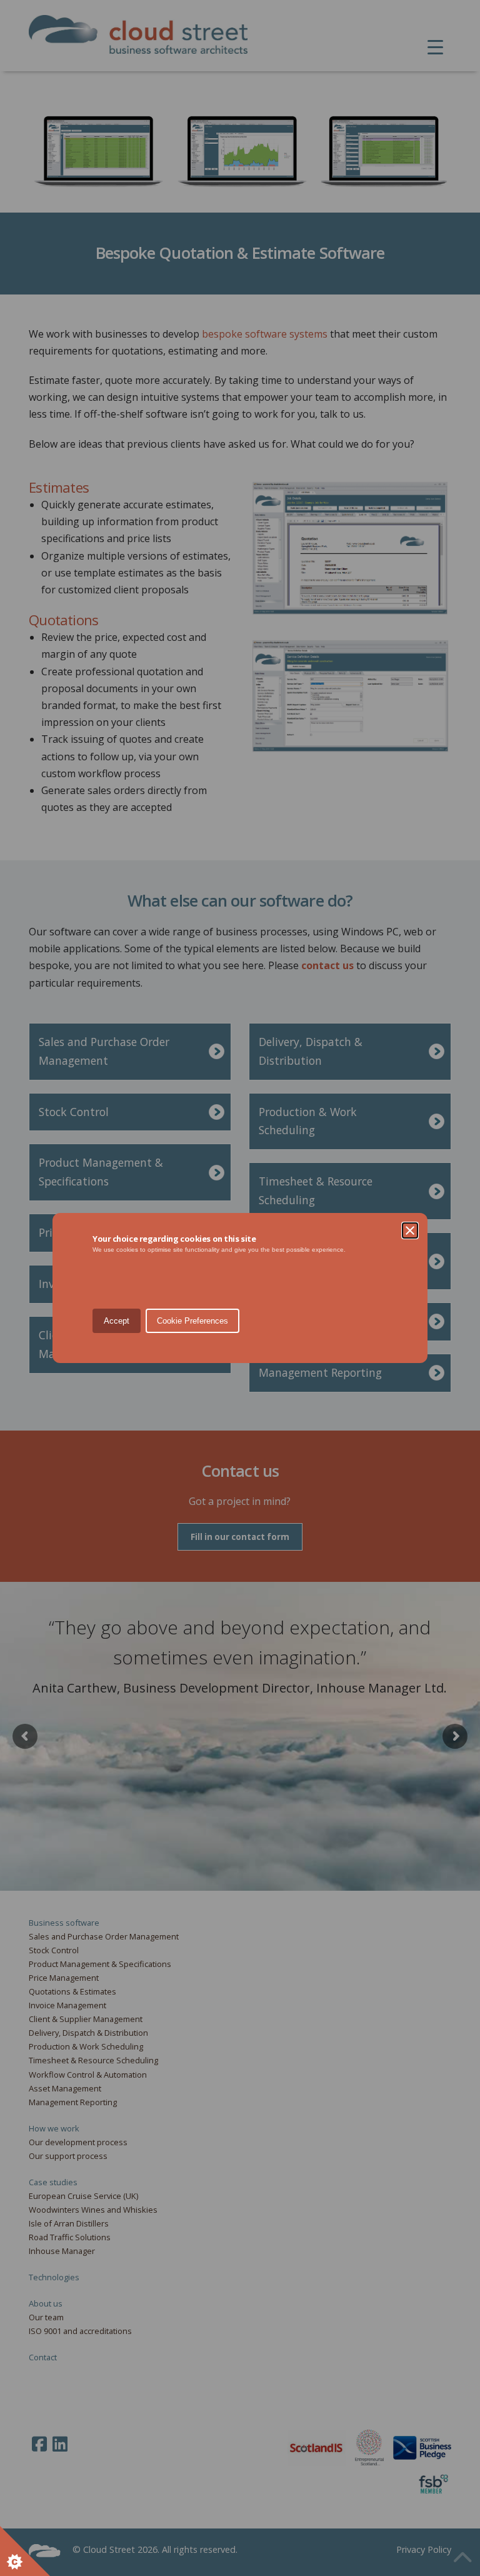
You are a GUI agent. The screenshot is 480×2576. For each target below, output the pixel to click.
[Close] (410, 1230)
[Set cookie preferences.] (25, 2551)
